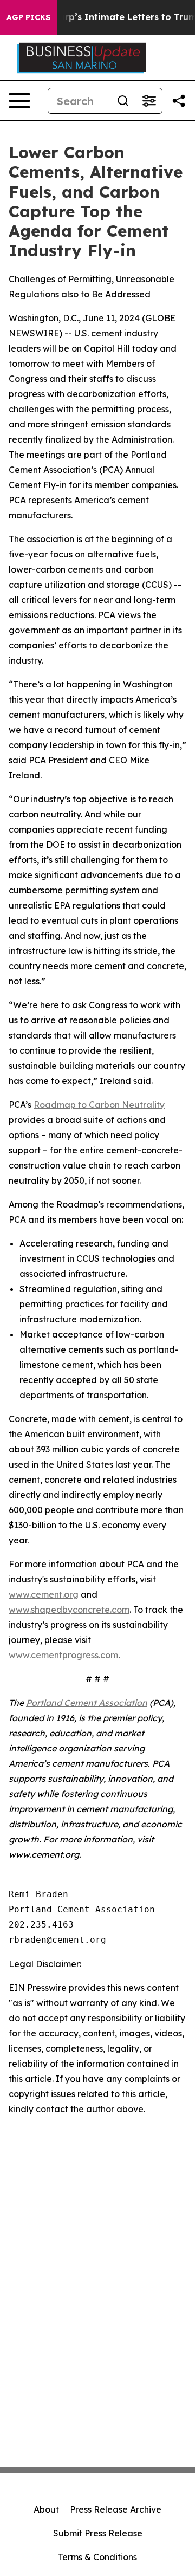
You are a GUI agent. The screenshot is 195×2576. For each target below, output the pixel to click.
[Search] (123, 101)
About (46, 2509)
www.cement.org (44, 1594)
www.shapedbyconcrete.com (69, 1610)
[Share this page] (179, 101)
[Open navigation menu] (19, 101)
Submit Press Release (98, 2533)
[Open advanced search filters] (149, 101)
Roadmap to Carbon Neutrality (99, 1105)
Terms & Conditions (97, 2557)
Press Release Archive (116, 2509)
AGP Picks (28, 17)
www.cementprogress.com (63, 1655)
